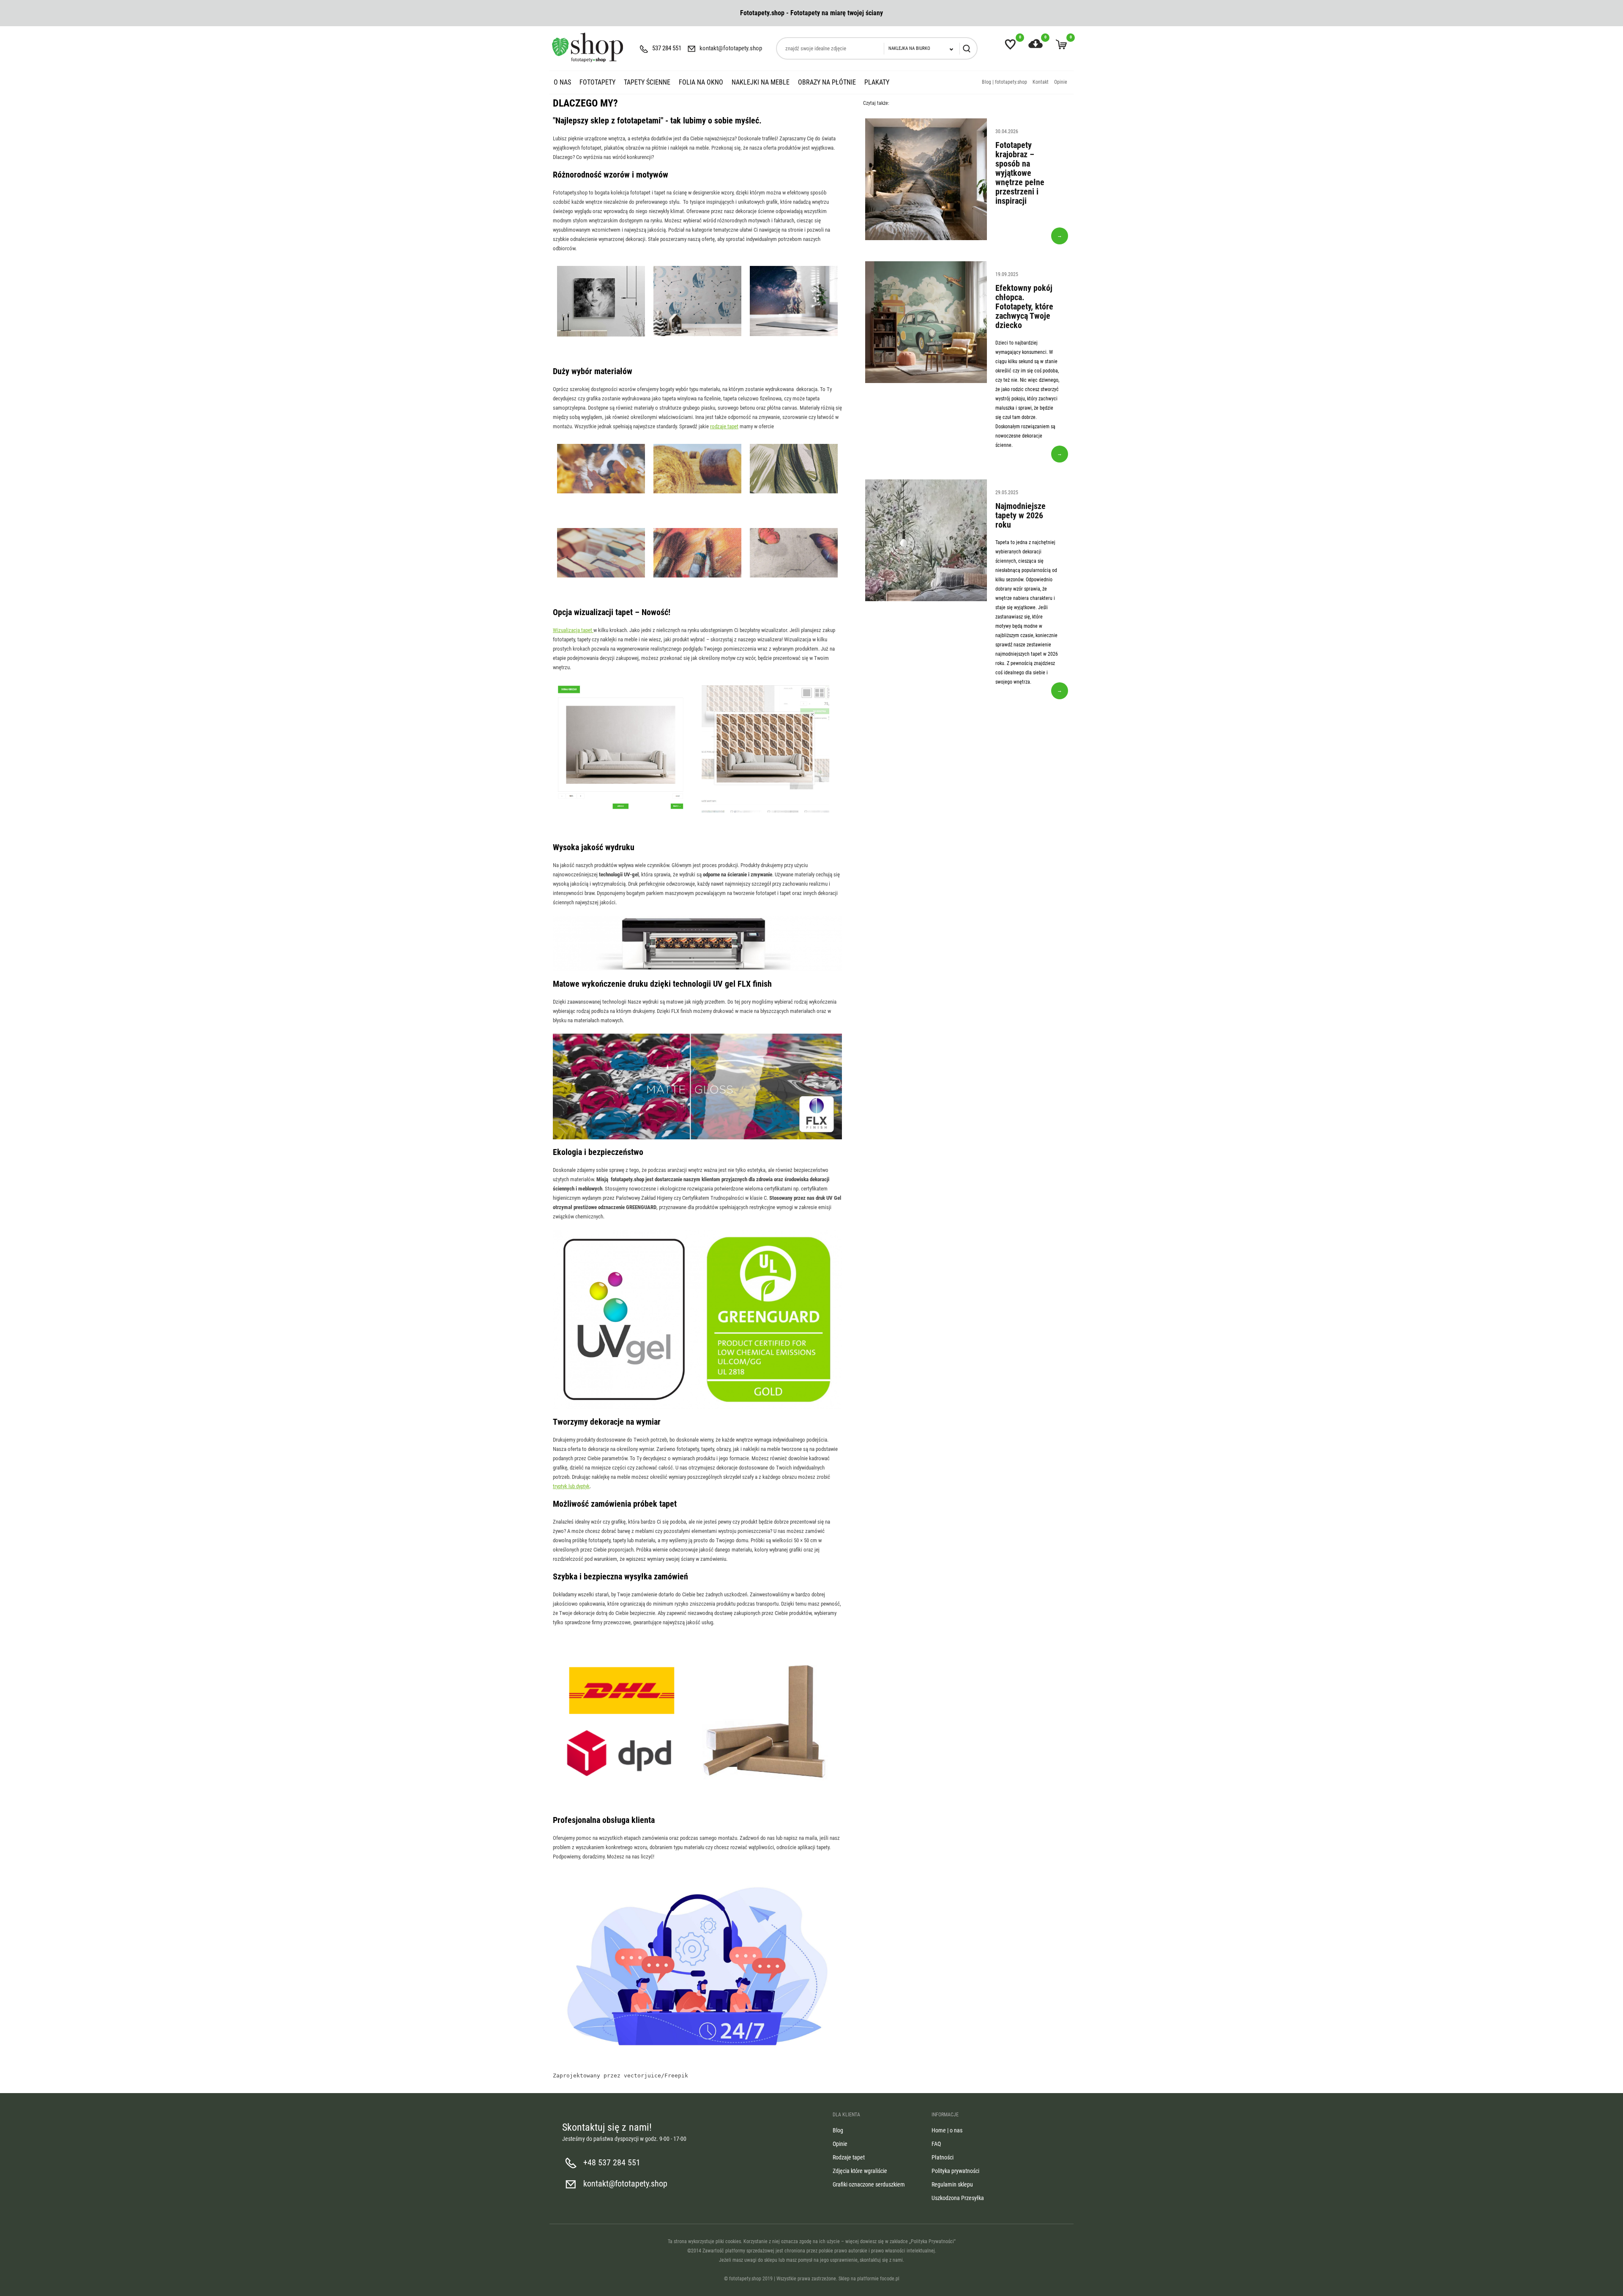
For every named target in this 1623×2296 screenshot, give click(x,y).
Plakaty (877, 82)
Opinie (1061, 82)
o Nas (562, 82)
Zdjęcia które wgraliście (860, 2171)
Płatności (943, 2157)
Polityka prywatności (955, 2171)
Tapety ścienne (647, 82)
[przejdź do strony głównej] (587, 47)
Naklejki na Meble (761, 82)
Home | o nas (947, 2130)
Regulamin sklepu (952, 2184)
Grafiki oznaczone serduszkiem (869, 2184)
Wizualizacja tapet (573, 630)
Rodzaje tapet (849, 2157)
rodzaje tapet (724, 426)
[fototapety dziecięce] (697, 335)
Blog (838, 2130)
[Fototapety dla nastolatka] (794, 335)
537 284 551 (667, 48)
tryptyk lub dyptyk (571, 1486)
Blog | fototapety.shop (1004, 82)
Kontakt (1041, 82)
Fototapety (597, 82)
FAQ (936, 2144)
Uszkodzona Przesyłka (958, 2198)
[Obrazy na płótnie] (601, 336)
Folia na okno (701, 82)
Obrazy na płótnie (827, 82)
